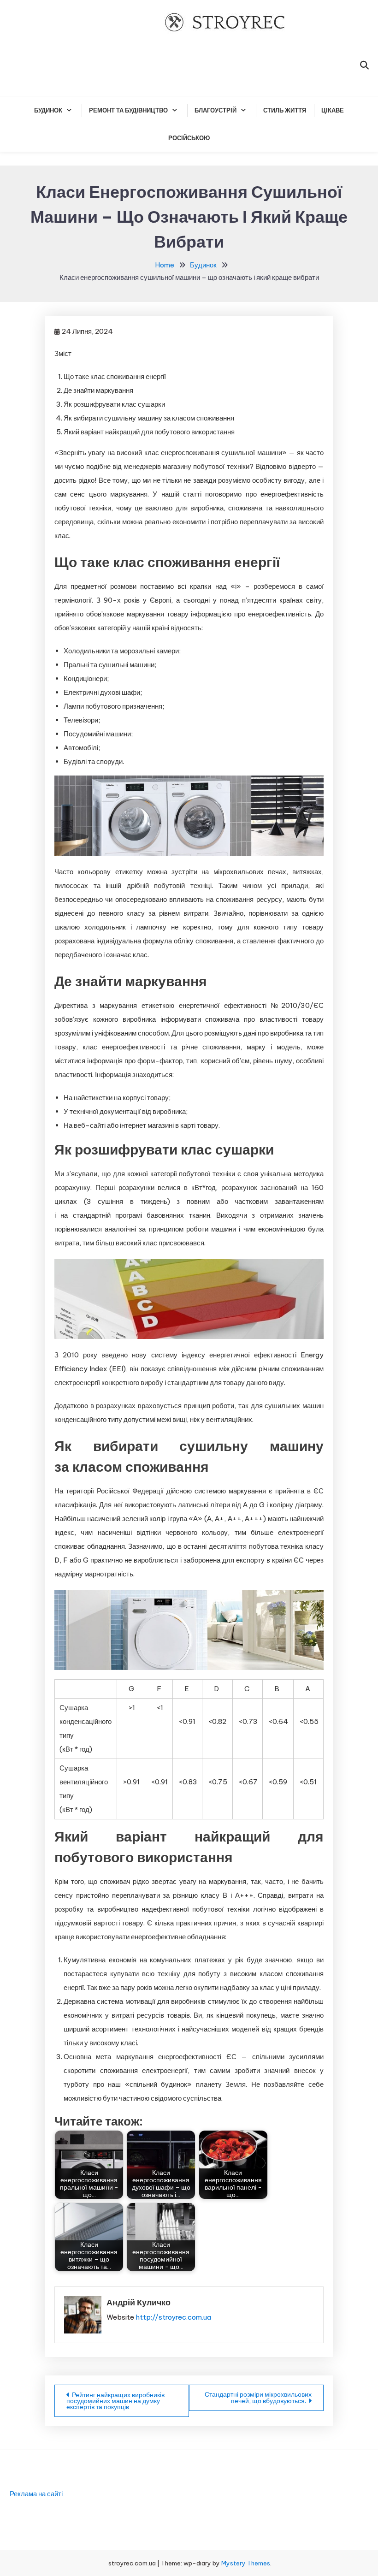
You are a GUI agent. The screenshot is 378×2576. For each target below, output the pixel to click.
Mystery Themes (246, 2563)
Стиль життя (285, 110)
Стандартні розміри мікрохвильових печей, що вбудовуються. (258, 2398)
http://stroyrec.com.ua (173, 2317)
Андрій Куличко (139, 2302)
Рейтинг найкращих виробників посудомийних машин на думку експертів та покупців (115, 2401)
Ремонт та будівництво (128, 110)
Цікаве (333, 110)
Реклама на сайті (36, 2494)
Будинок (48, 110)
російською (189, 138)
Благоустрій (216, 110)
